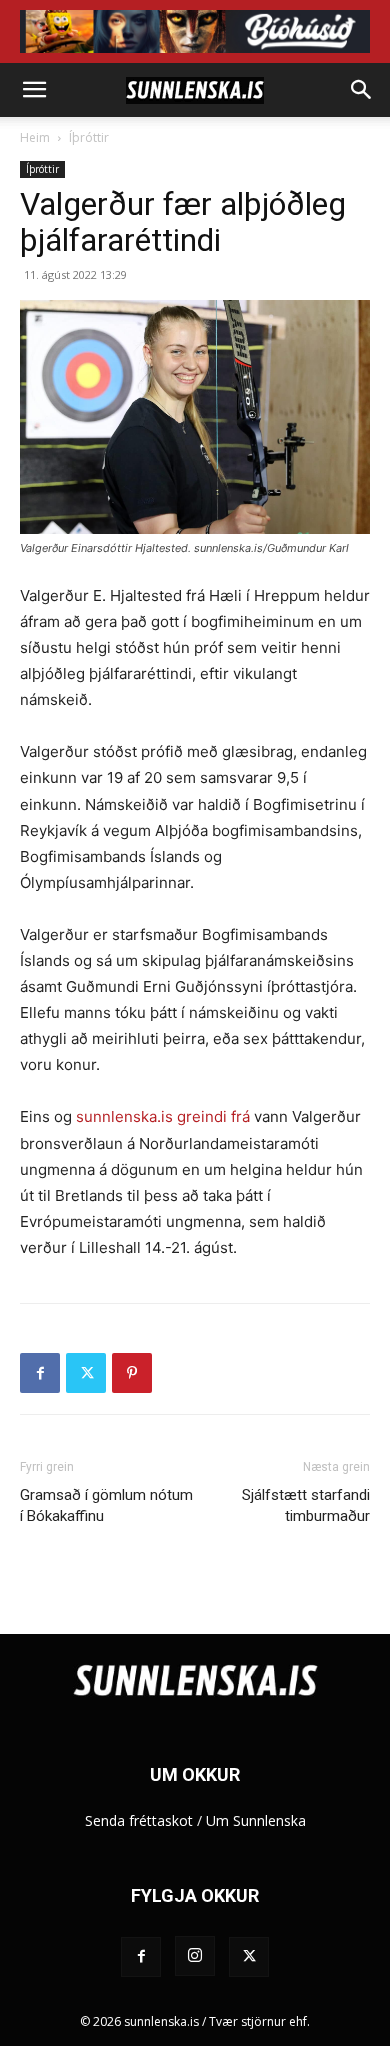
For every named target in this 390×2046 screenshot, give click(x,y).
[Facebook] (40, 1373)
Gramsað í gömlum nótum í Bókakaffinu (106, 1505)
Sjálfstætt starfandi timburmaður (306, 1505)
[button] (34, 90)
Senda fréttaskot (139, 1820)
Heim (35, 137)
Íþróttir (89, 137)
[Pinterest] (132, 1373)
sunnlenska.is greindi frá (163, 1116)
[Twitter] (86, 1373)
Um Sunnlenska (256, 1820)
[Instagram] (195, 1956)
